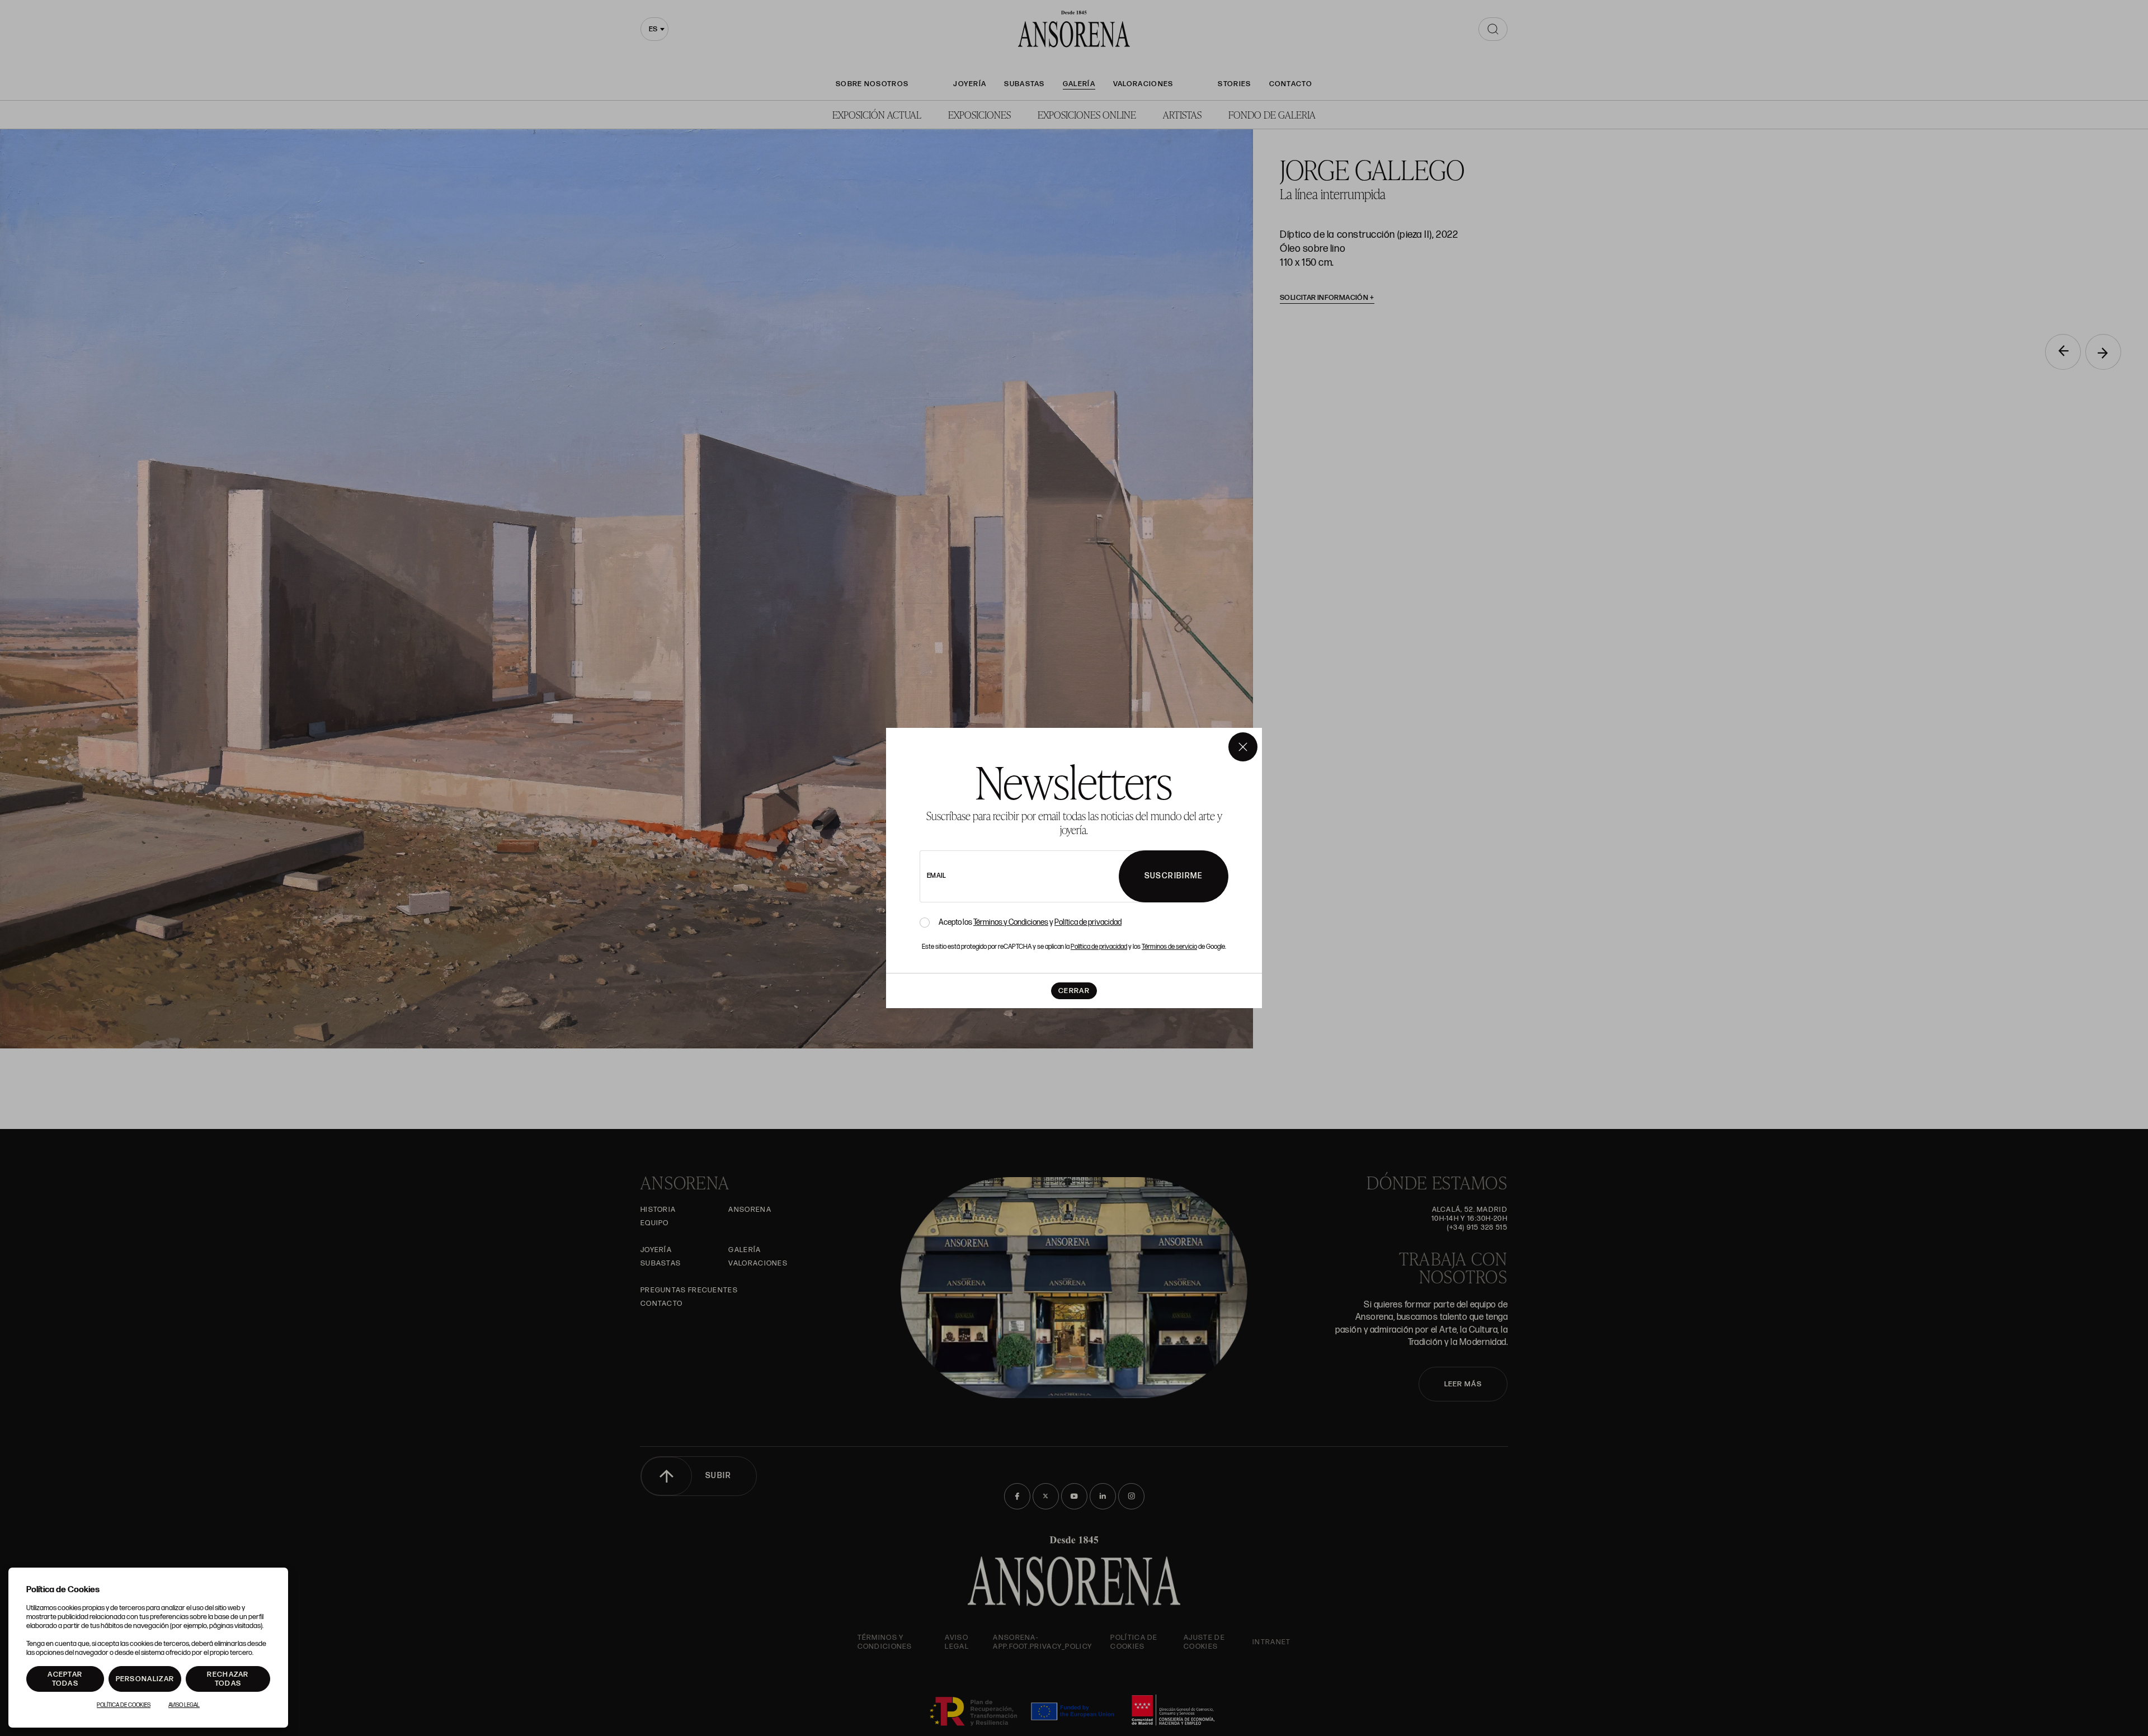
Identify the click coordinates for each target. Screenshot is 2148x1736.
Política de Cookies (124, 1705)
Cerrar (1074, 991)
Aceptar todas (65, 1679)
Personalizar (145, 1679)
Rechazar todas (228, 1679)
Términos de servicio (1169, 947)
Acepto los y (1030, 923)
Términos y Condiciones (1011, 922)
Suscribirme (1174, 876)
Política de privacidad (1088, 922)
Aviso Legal (184, 1705)
